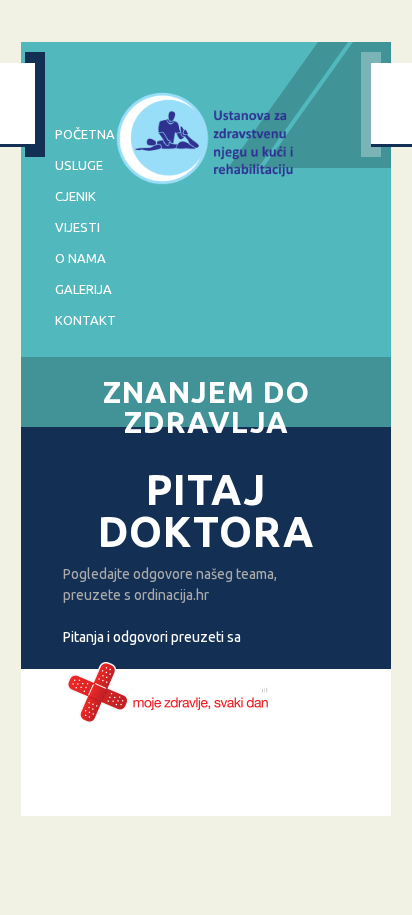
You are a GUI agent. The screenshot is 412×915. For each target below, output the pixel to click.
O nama (80, 258)
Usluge (79, 165)
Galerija (83, 289)
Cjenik (75, 196)
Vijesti (77, 227)
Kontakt (85, 320)
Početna (85, 134)
